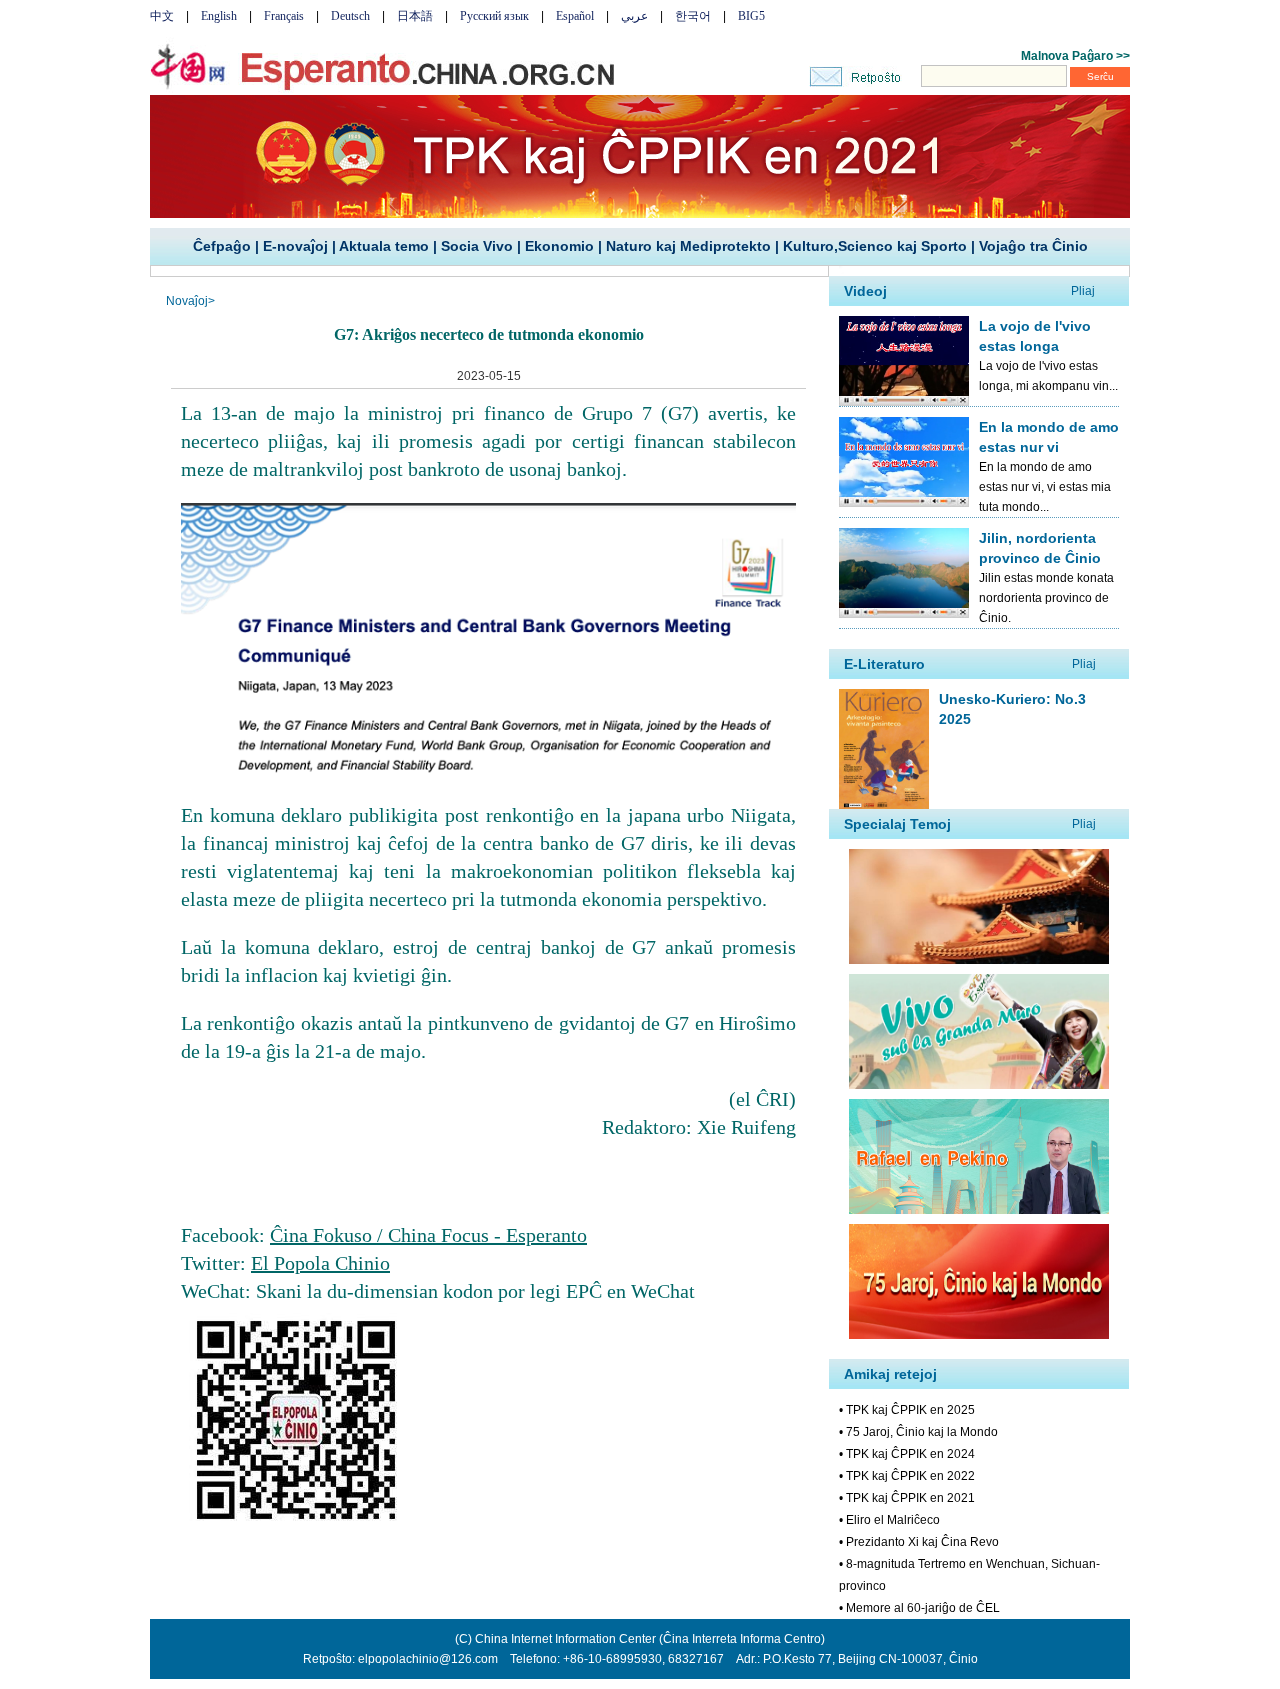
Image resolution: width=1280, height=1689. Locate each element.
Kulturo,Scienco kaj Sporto (875, 246)
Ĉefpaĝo (222, 246)
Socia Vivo (477, 246)
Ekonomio (559, 246)
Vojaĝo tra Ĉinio (1033, 246)
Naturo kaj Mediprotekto (688, 246)
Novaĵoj (187, 301)
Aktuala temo (384, 246)
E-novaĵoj (295, 246)
